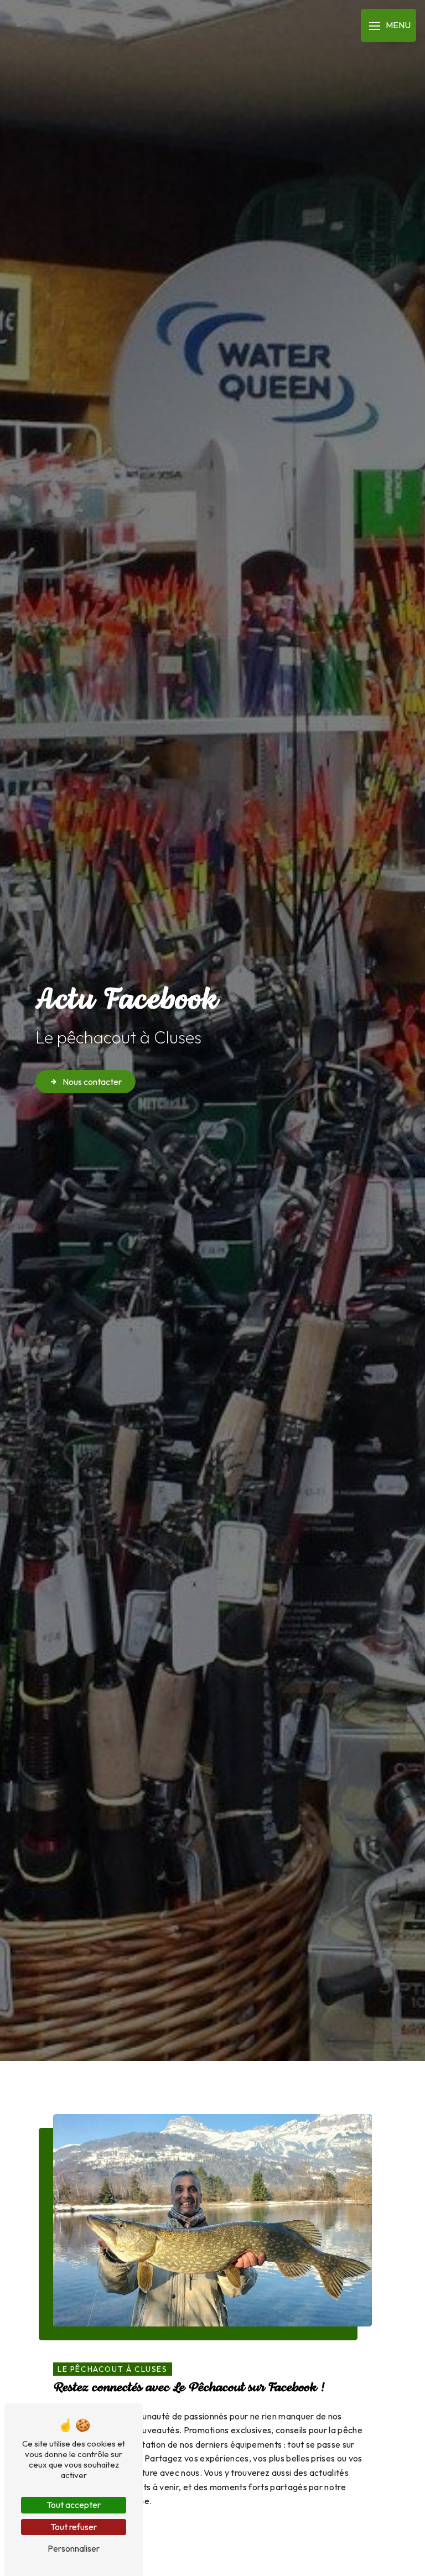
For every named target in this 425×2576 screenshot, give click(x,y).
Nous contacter (92, 1082)
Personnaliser (74, 2548)
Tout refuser (74, 2527)
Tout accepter (74, 2505)
